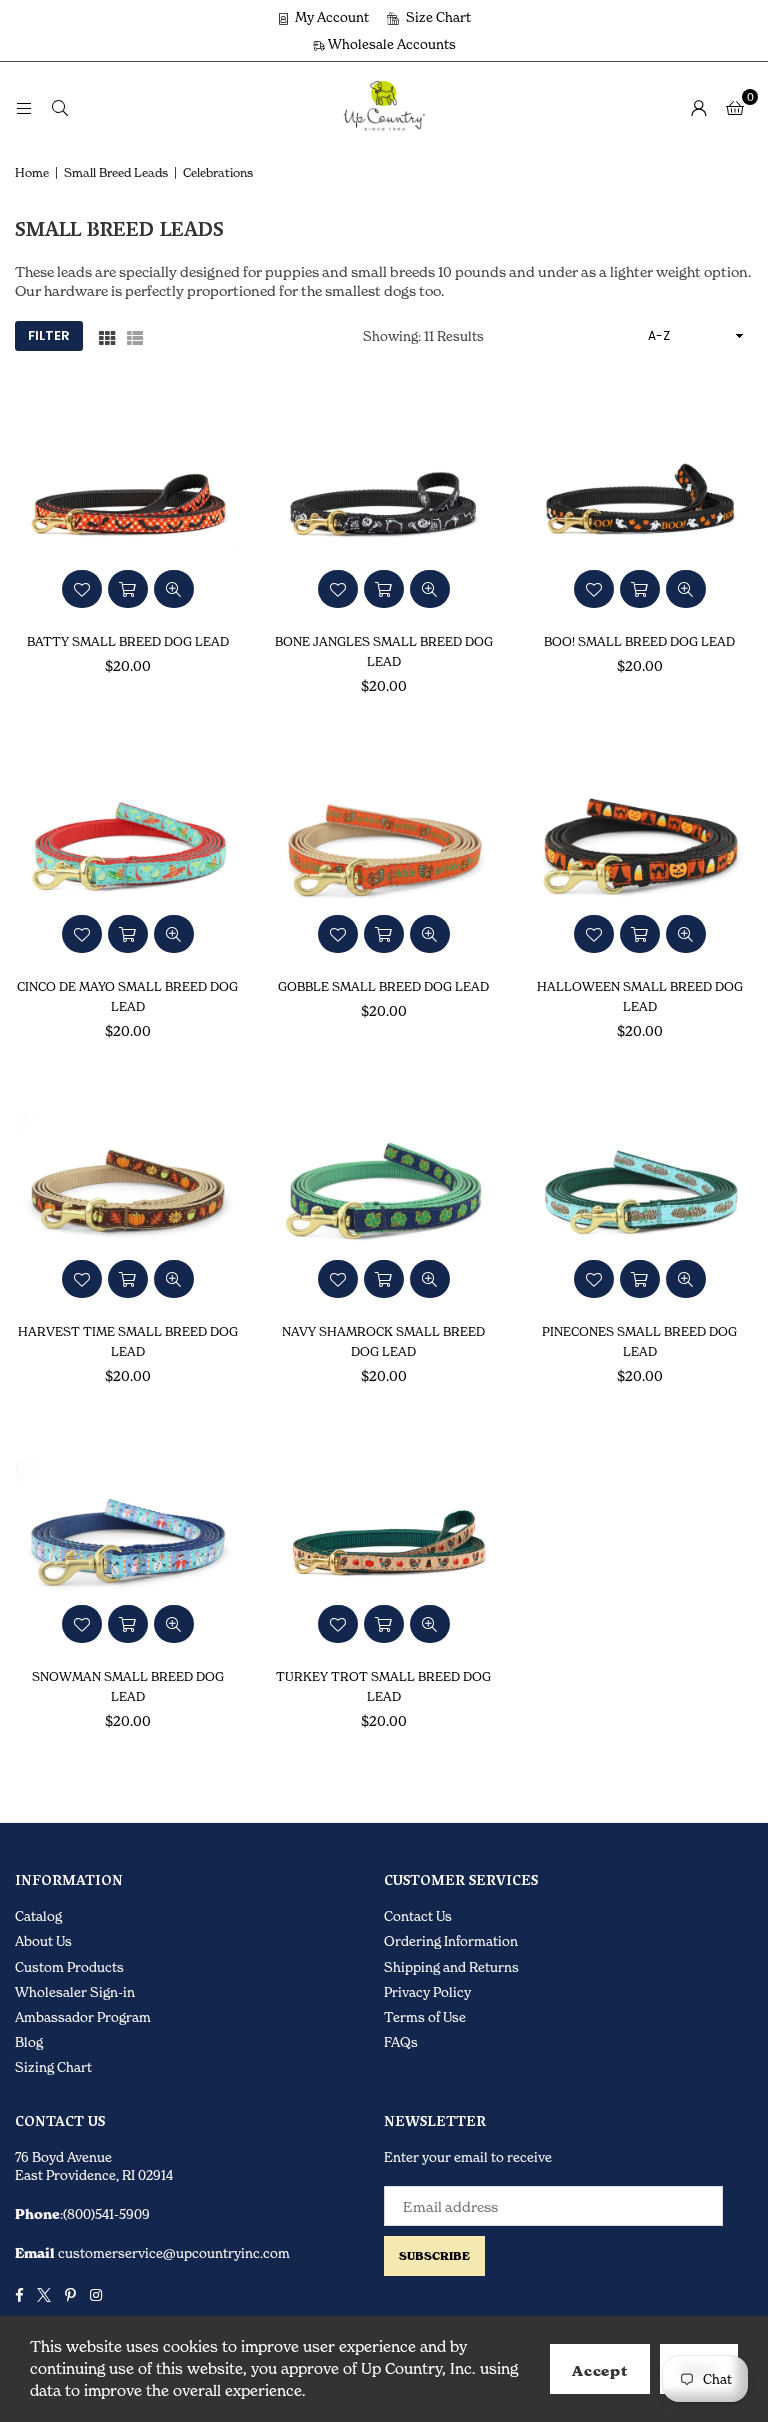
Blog (29, 2042)
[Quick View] (174, 589)
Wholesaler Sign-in (75, 1992)
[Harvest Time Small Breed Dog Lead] (128, 1194)
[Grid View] (107, 336)
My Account (330, 17)
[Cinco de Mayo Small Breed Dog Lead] (128, 849)
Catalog (38, 1916)
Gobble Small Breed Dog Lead (383, 986)
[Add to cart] (128, 589)
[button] (735, 107)
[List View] (135, 336)
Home (32, 172)
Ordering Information (451, 1941)
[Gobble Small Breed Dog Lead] (384, 849)
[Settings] (699, 107)
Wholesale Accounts (390, 44)
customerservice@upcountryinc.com (172, 2253)
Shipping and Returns (451, 1967)
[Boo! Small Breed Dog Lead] (640, 504)
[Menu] (24, 106)
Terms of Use (425, 2017)
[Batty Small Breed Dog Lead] (128, 504)
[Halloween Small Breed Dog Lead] (640, 849)
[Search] (60, 106)
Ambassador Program (83, 2017)
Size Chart (437, 17)
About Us (43, 1941)
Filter (49, 335)
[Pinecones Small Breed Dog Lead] (640, 1194)
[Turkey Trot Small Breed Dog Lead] (384, 1540)
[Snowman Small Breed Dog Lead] (128, 1540)
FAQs (401, 2042)
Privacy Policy (427, 1992)
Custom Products (69, 1967)
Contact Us (418, 1916)
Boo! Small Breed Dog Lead (639, 641)
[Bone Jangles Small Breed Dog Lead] (384, 504)
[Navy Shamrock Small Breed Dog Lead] (384, 1194)
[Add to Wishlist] (82, 589)
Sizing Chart (53, 2067)
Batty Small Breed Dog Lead (128, 641)
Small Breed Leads (116, 172)
